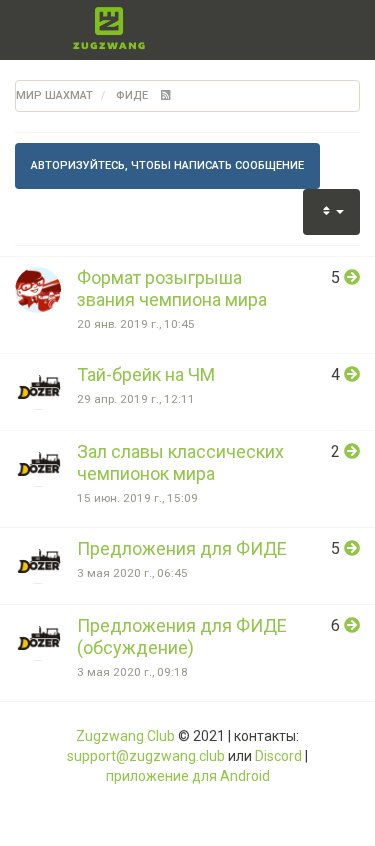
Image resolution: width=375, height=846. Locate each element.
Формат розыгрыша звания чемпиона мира (172, 288)
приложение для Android (188, 776)
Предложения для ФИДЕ (182, 548)
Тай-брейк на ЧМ (146, 374)
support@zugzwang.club (146, 756)
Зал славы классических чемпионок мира (180, 462)
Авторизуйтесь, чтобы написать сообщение (167, 165)
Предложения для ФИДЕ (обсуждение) (182, 636)
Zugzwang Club (125, 736)
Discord (278, 756)
